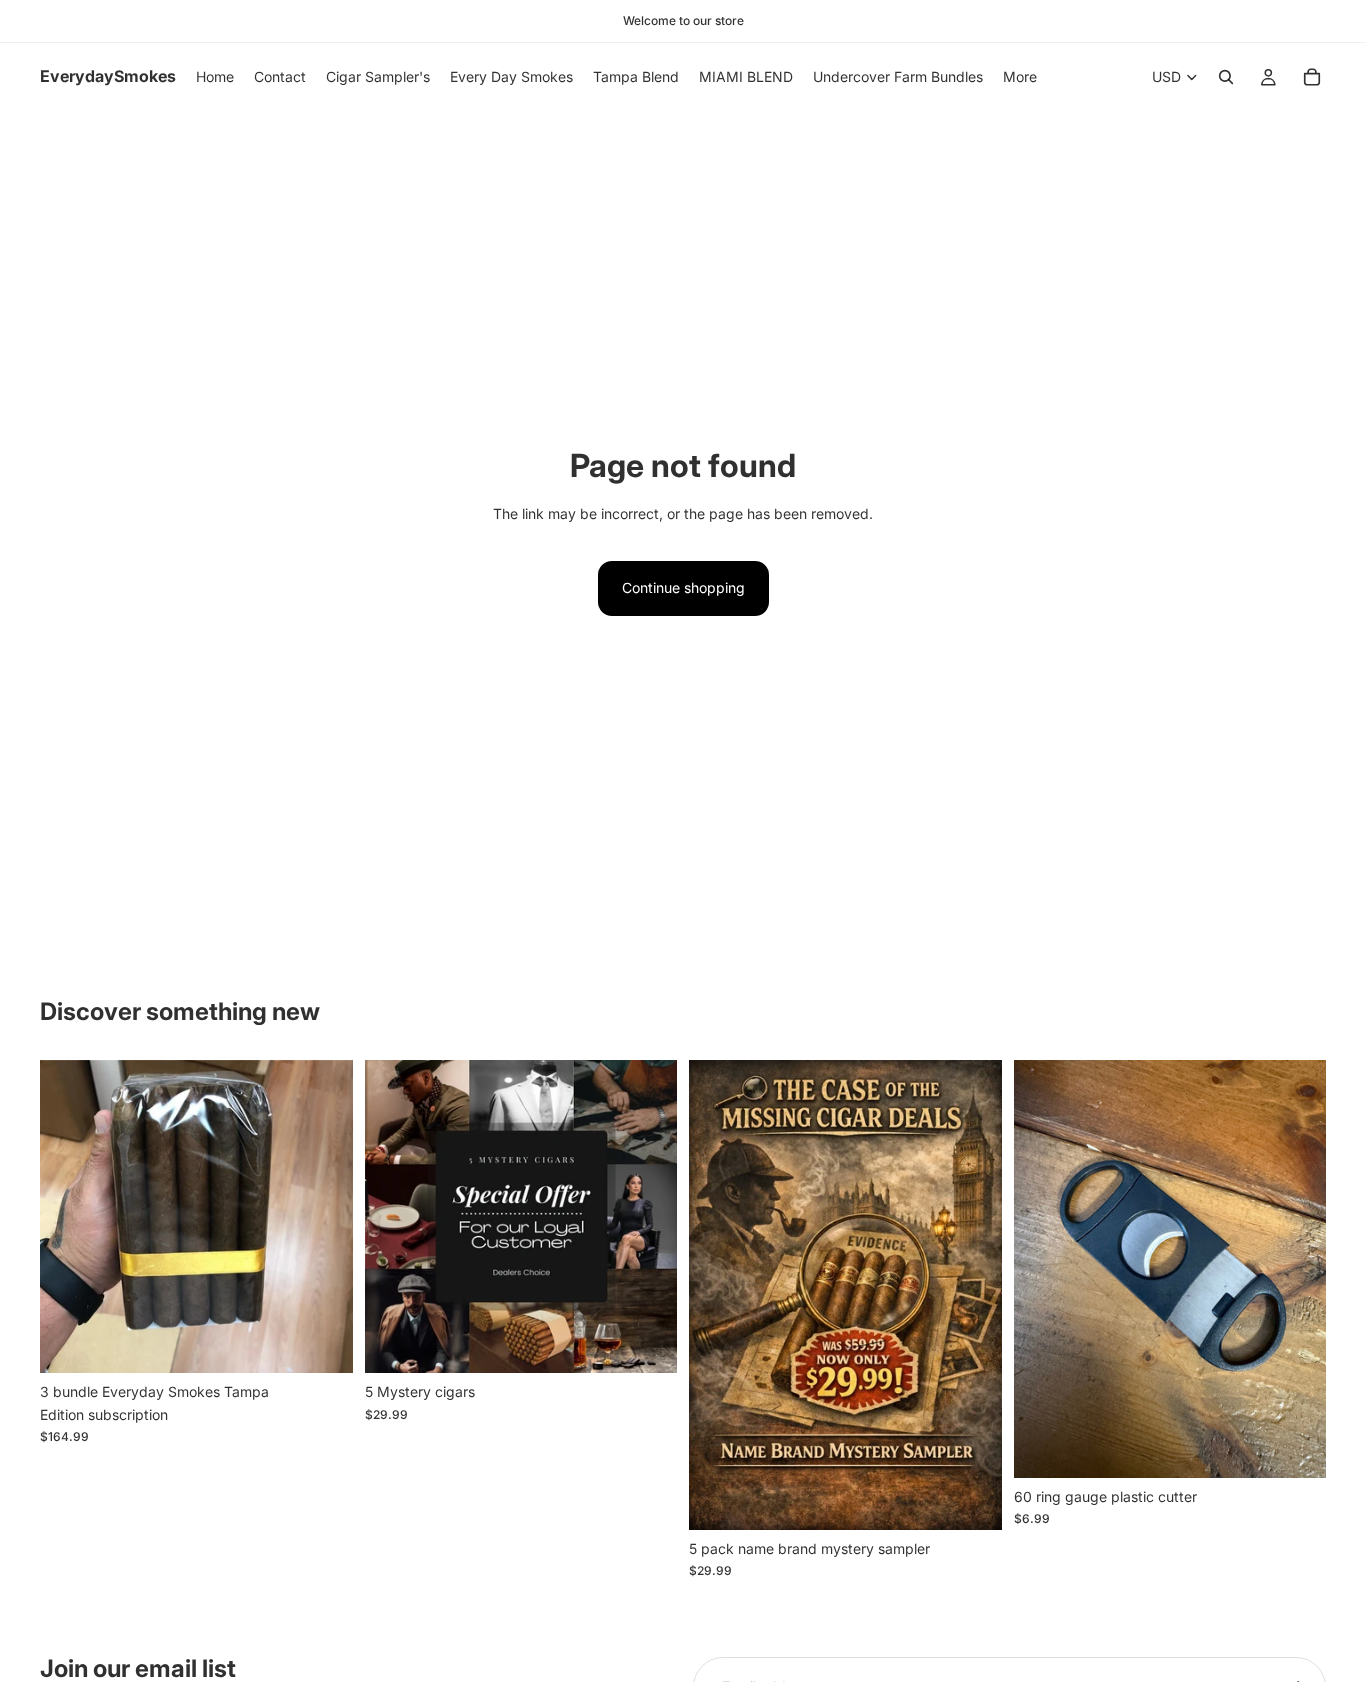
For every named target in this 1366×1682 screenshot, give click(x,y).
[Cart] (1312, 77)
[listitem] (1020, 77)
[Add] (971, 1499)
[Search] (1226, 77)
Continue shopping (683, 587)
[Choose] (322, 1343)
